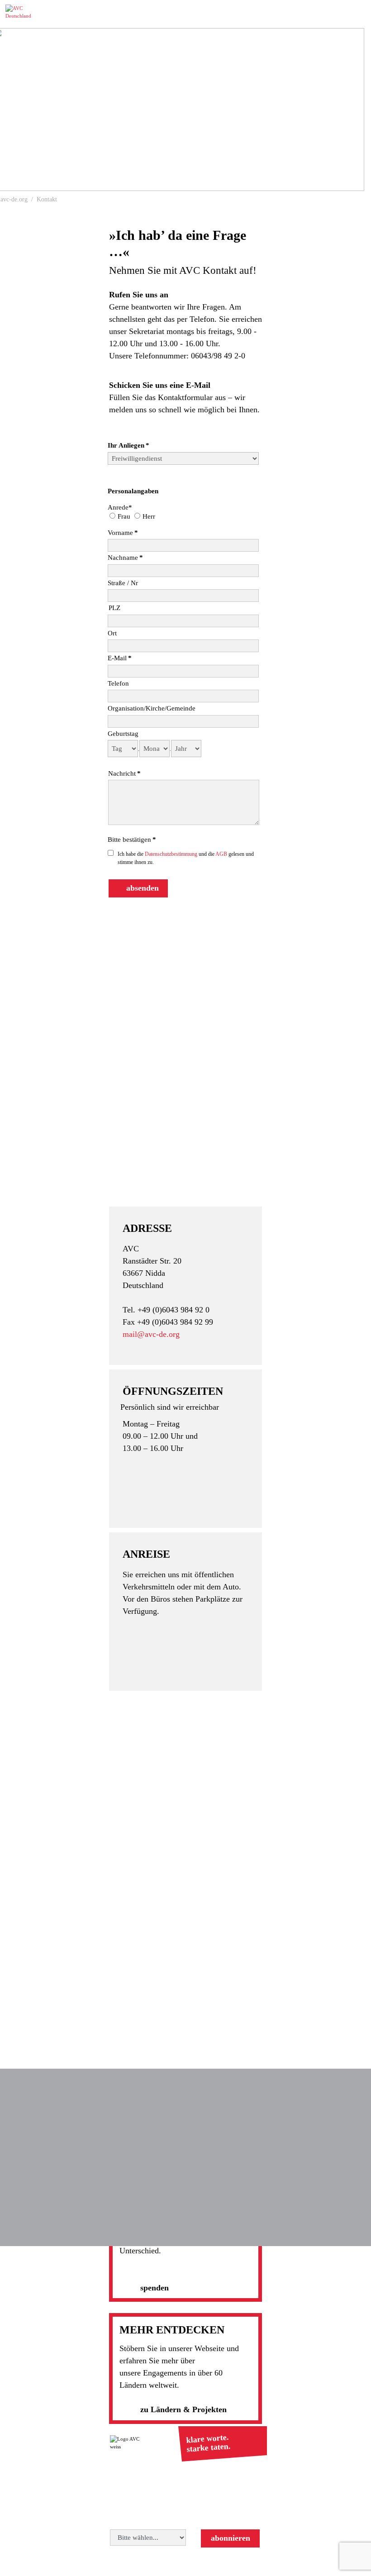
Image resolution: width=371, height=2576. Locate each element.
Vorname (123, 533)
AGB (222, 854)
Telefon (118, 683)
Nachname (125, 558)
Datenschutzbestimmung (172, 854)
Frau (124, 516)
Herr (149, 516)
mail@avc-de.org (151, 1334)
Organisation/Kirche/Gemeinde (152, 708)
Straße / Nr (123, 583)
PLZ (114, 608)
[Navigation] (358, 14)
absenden (143, 888)
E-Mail (120, 658)
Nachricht (124, 773)
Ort (112, 633)
